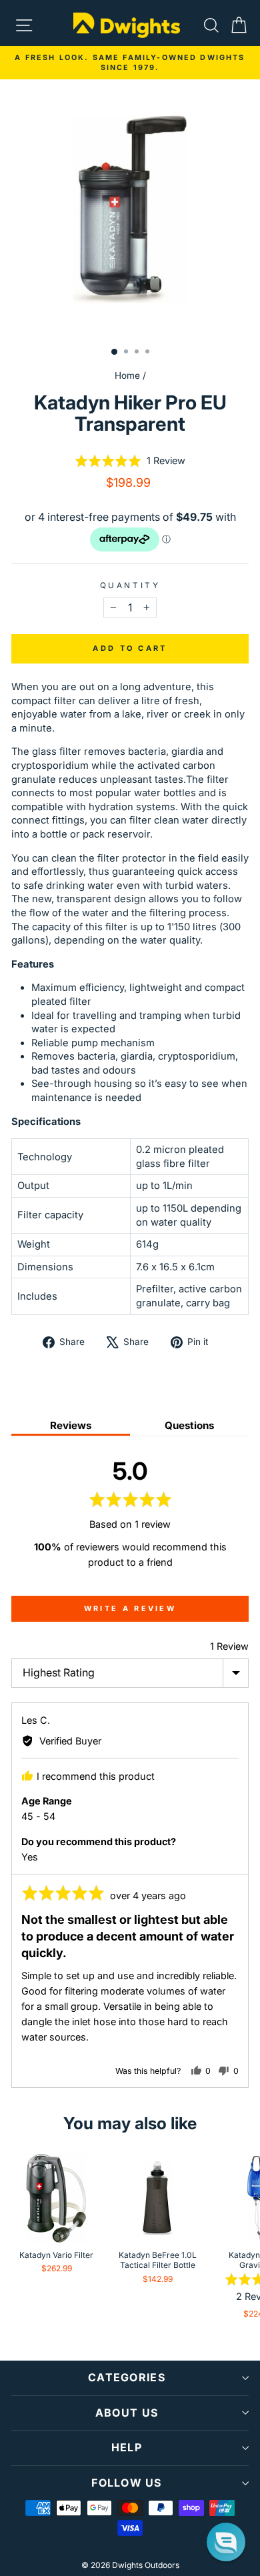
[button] (130, 461)
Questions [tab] (189, 1425)
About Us (127, 2413)
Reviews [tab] (71, 1425)
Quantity (130, 585)
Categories (127, 2377)
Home (127, 375)
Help (127, 2447)
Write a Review (130, 1608)
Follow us (127, 2483)
